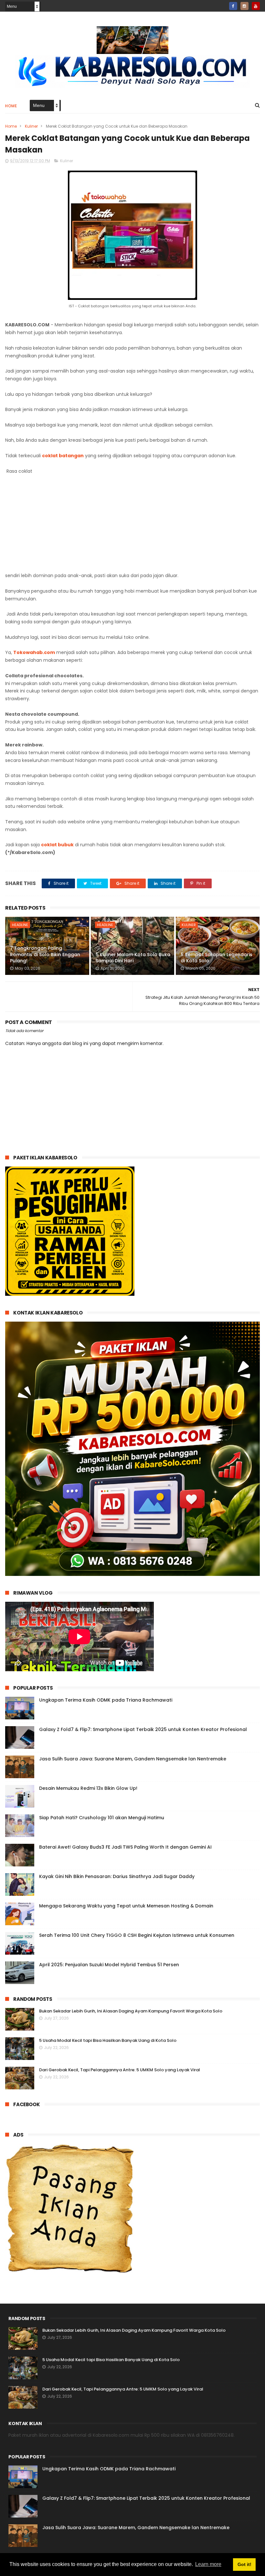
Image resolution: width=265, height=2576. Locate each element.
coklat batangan (63, 456)
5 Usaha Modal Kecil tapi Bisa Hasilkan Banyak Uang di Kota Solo (108, 2040)
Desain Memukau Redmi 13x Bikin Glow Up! (88, 1788)
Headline (20, 925)
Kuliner (31, 126)
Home (11, 106)
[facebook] (233, 6)
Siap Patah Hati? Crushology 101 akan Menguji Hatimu (102, 1818)
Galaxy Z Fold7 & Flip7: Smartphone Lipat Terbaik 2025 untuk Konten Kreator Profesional (143, 1729)
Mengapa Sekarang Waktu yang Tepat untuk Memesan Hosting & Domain (126, 1906)
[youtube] (256, 6)
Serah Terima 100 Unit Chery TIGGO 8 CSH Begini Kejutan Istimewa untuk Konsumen (137, 1935)
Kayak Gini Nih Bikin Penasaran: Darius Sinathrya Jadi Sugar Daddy (117, 1876)
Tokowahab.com (34, 652)
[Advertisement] (133, 523)
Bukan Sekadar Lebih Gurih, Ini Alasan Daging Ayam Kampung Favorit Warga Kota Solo (131, 2011)
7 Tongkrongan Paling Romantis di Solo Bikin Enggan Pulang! (45, 954)
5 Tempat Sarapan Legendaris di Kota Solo (217, 958)
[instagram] (244, 6)
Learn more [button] (208, 2564)
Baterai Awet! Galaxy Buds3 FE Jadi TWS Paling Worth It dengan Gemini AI (125, 1847)
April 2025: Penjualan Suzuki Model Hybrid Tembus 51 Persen (109, 1965)
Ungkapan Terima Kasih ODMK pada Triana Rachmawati (106, 1700)
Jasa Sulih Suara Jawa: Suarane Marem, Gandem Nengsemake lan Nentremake (133, 1759)
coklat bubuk (57, 845)
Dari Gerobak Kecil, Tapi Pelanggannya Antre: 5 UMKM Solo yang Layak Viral (120, 2070)
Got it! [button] (244, 2564)
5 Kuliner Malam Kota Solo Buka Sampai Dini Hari (133, 958)
